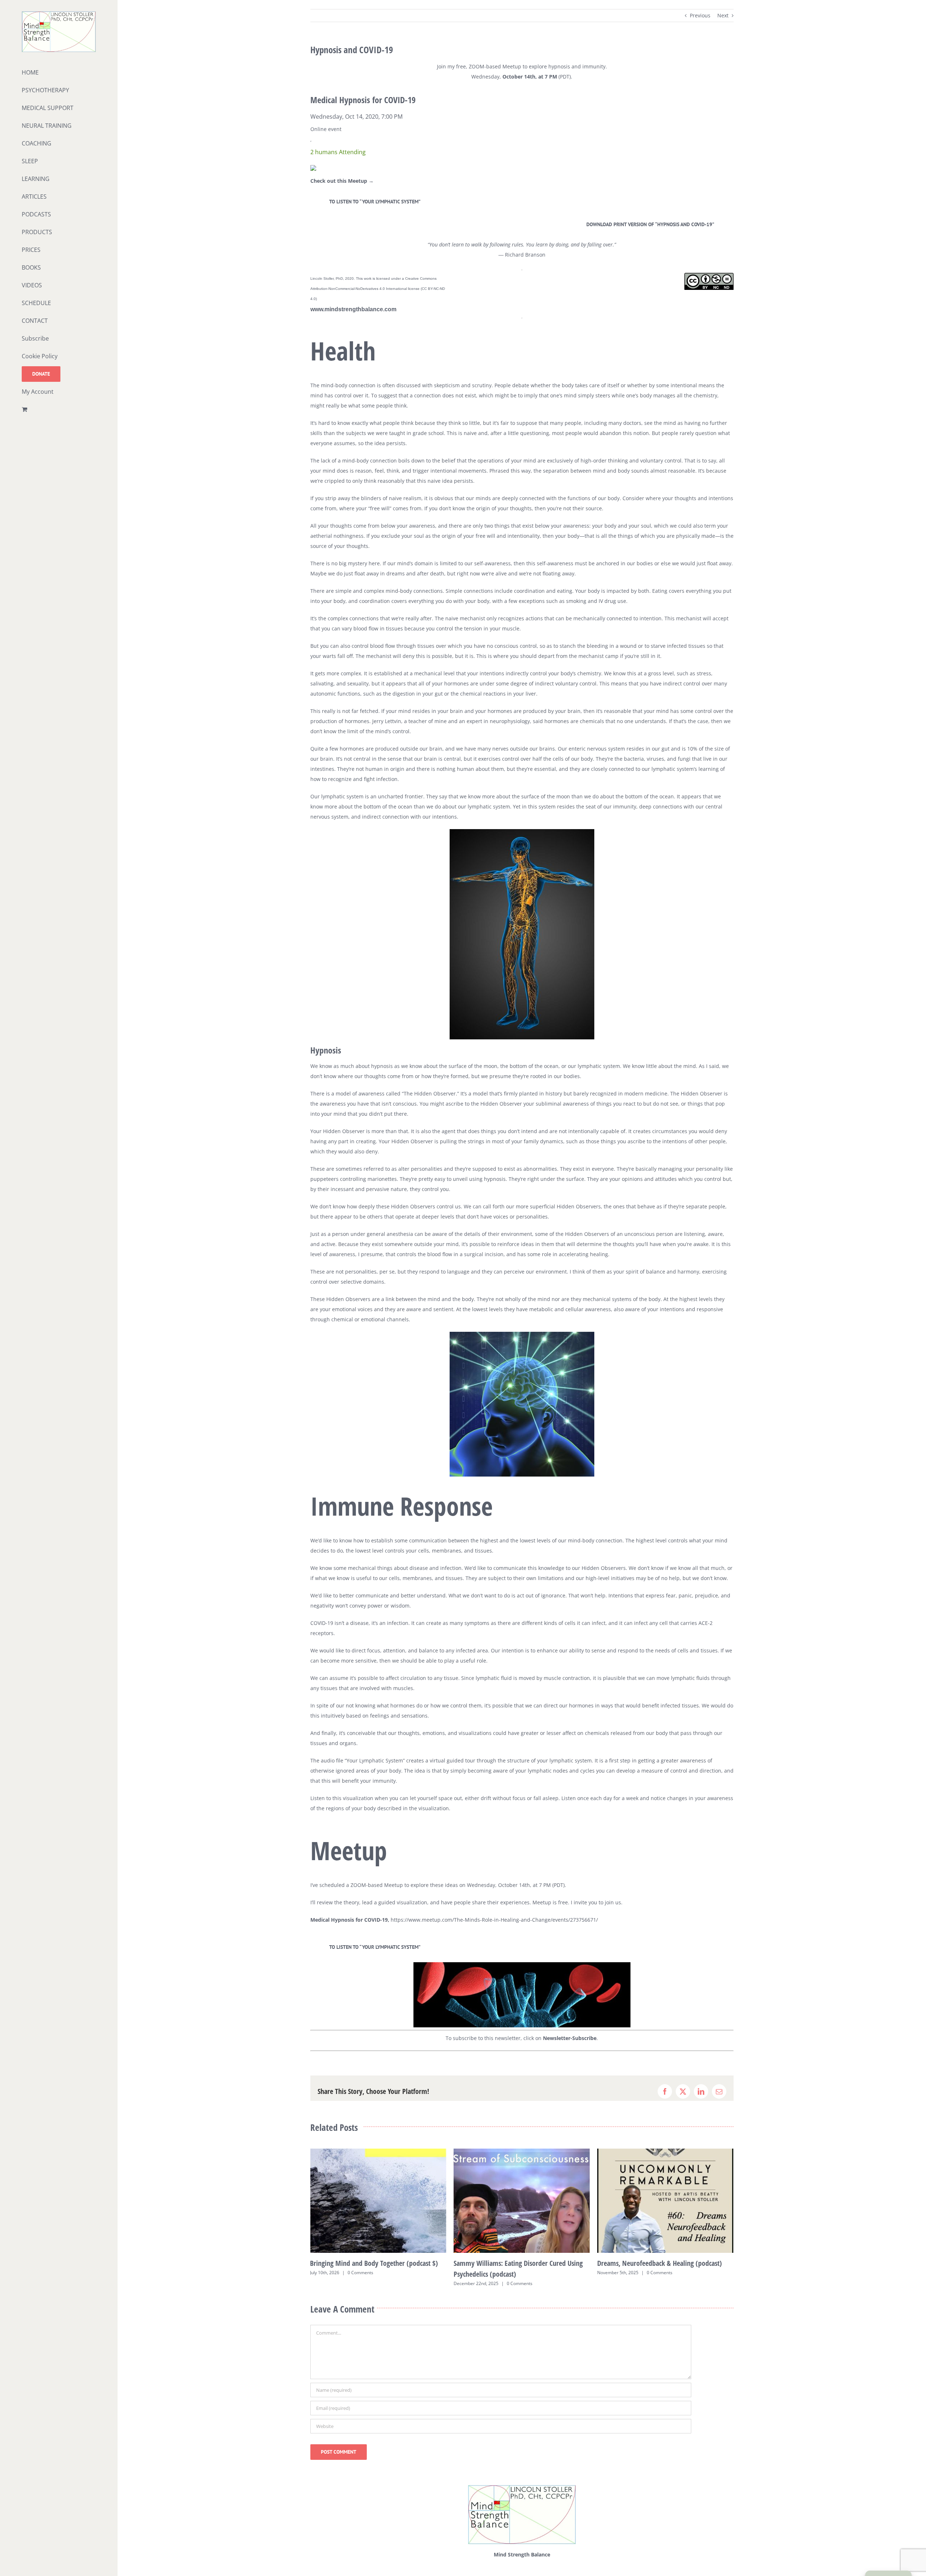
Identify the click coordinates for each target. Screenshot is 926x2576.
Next (723, 15)
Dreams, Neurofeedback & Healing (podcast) (516, 2263)
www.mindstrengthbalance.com (353, 309)
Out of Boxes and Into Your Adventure (651, 2263)
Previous (700, 15)
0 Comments (376, 2283)
